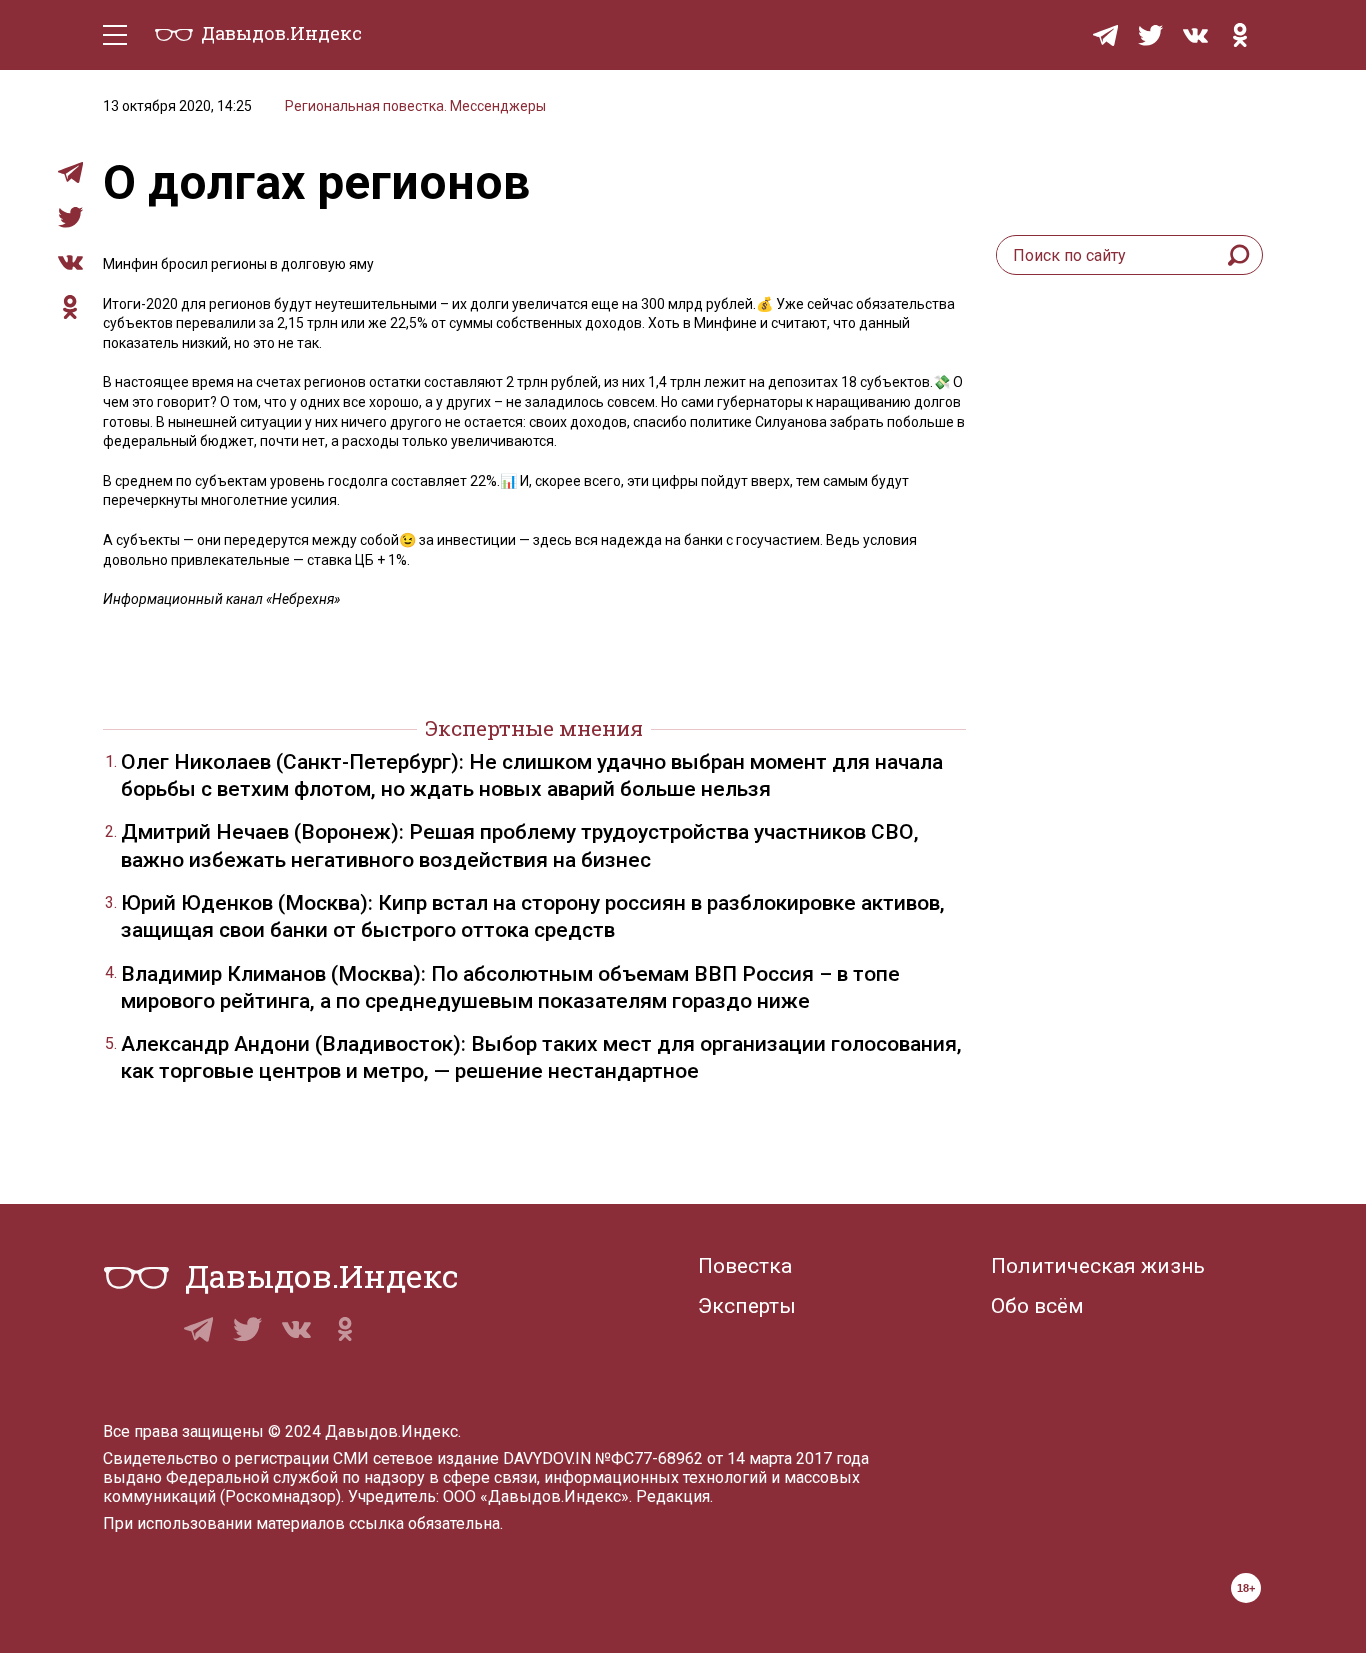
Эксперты (747, 1306)
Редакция (673, 1496)
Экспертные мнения (534, 728)
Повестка (745, 1266)
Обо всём (1037, 1306)
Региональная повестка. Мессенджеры (415, 106)
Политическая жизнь (1098, 1266)
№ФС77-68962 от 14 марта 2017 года (732, 1458)
